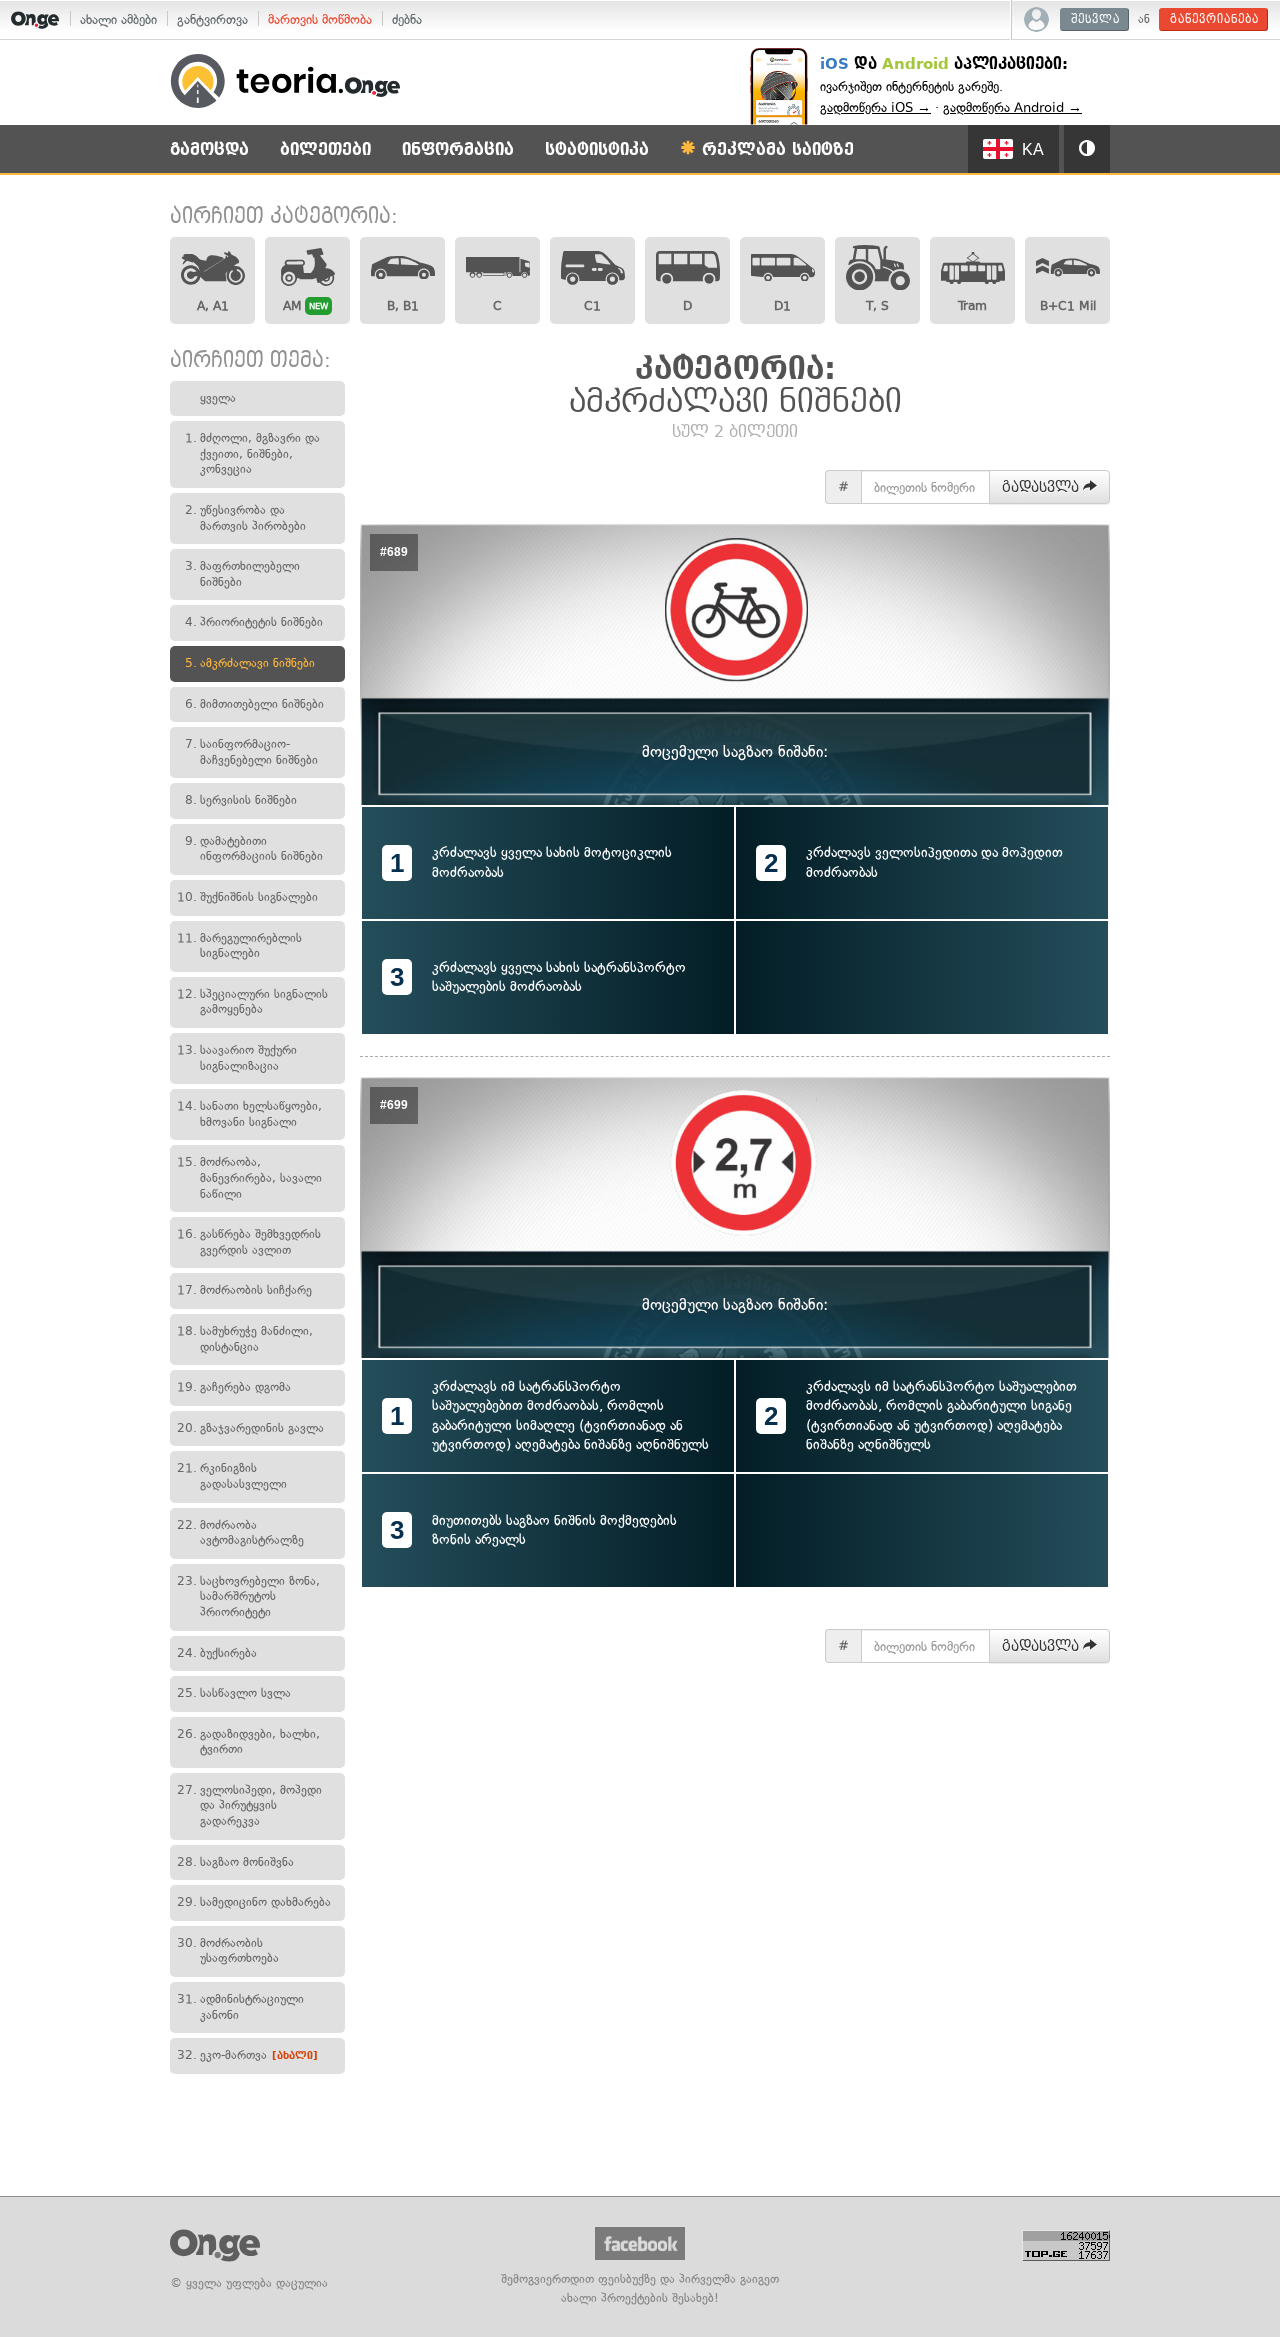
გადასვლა (1042, 487)
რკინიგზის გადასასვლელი (232, 1476)
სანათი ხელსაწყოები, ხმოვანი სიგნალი (249, 1114)
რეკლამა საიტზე (775, 149)
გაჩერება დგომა (234, 1387)
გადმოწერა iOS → (875, 107)
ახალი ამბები (118, 19)
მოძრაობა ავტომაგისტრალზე (240, 1533)
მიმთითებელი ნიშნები (254, 704)
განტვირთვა (212, 19)
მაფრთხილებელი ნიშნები (242, 574)
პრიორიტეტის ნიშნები (254, 622)
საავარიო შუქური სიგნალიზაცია (237, 1058)
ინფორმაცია (458, 149)
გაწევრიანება (1214, 19)
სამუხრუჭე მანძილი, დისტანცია (245, 1339)
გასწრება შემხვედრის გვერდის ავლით (249, 1242)
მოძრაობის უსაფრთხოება (228, 1951)
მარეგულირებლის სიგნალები (239, 946)
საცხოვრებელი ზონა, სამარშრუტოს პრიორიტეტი (248, 1596)
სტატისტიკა (597, 149)
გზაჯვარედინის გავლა (250, 1428)
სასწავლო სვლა (234, 1693)
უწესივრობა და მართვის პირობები (245, 518)
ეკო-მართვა (247, 2055)
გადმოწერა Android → (1012, 107)
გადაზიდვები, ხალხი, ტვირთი (248, 1742)
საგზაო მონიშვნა (235, 1862)
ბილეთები (325, 149)
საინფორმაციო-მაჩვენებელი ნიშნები (251, 752)
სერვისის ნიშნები (241, 800)
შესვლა (1095, 19)
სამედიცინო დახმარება (254, 1902)
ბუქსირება (217, 1653)
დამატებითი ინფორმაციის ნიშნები (254, 849)
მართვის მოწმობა (320, 19)
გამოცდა (209, 149)
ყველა (218, 398)
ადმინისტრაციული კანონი (240, 2007)
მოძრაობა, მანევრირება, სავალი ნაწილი (249, 1177)
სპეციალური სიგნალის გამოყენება (252, 1002)
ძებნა (407, 19)
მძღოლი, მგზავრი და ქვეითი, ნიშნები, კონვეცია (252, 453)
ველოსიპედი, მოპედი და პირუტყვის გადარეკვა (249, 1805)
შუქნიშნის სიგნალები (247, 897)
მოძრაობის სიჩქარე (244, 1290)
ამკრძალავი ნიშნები (250, 663)
